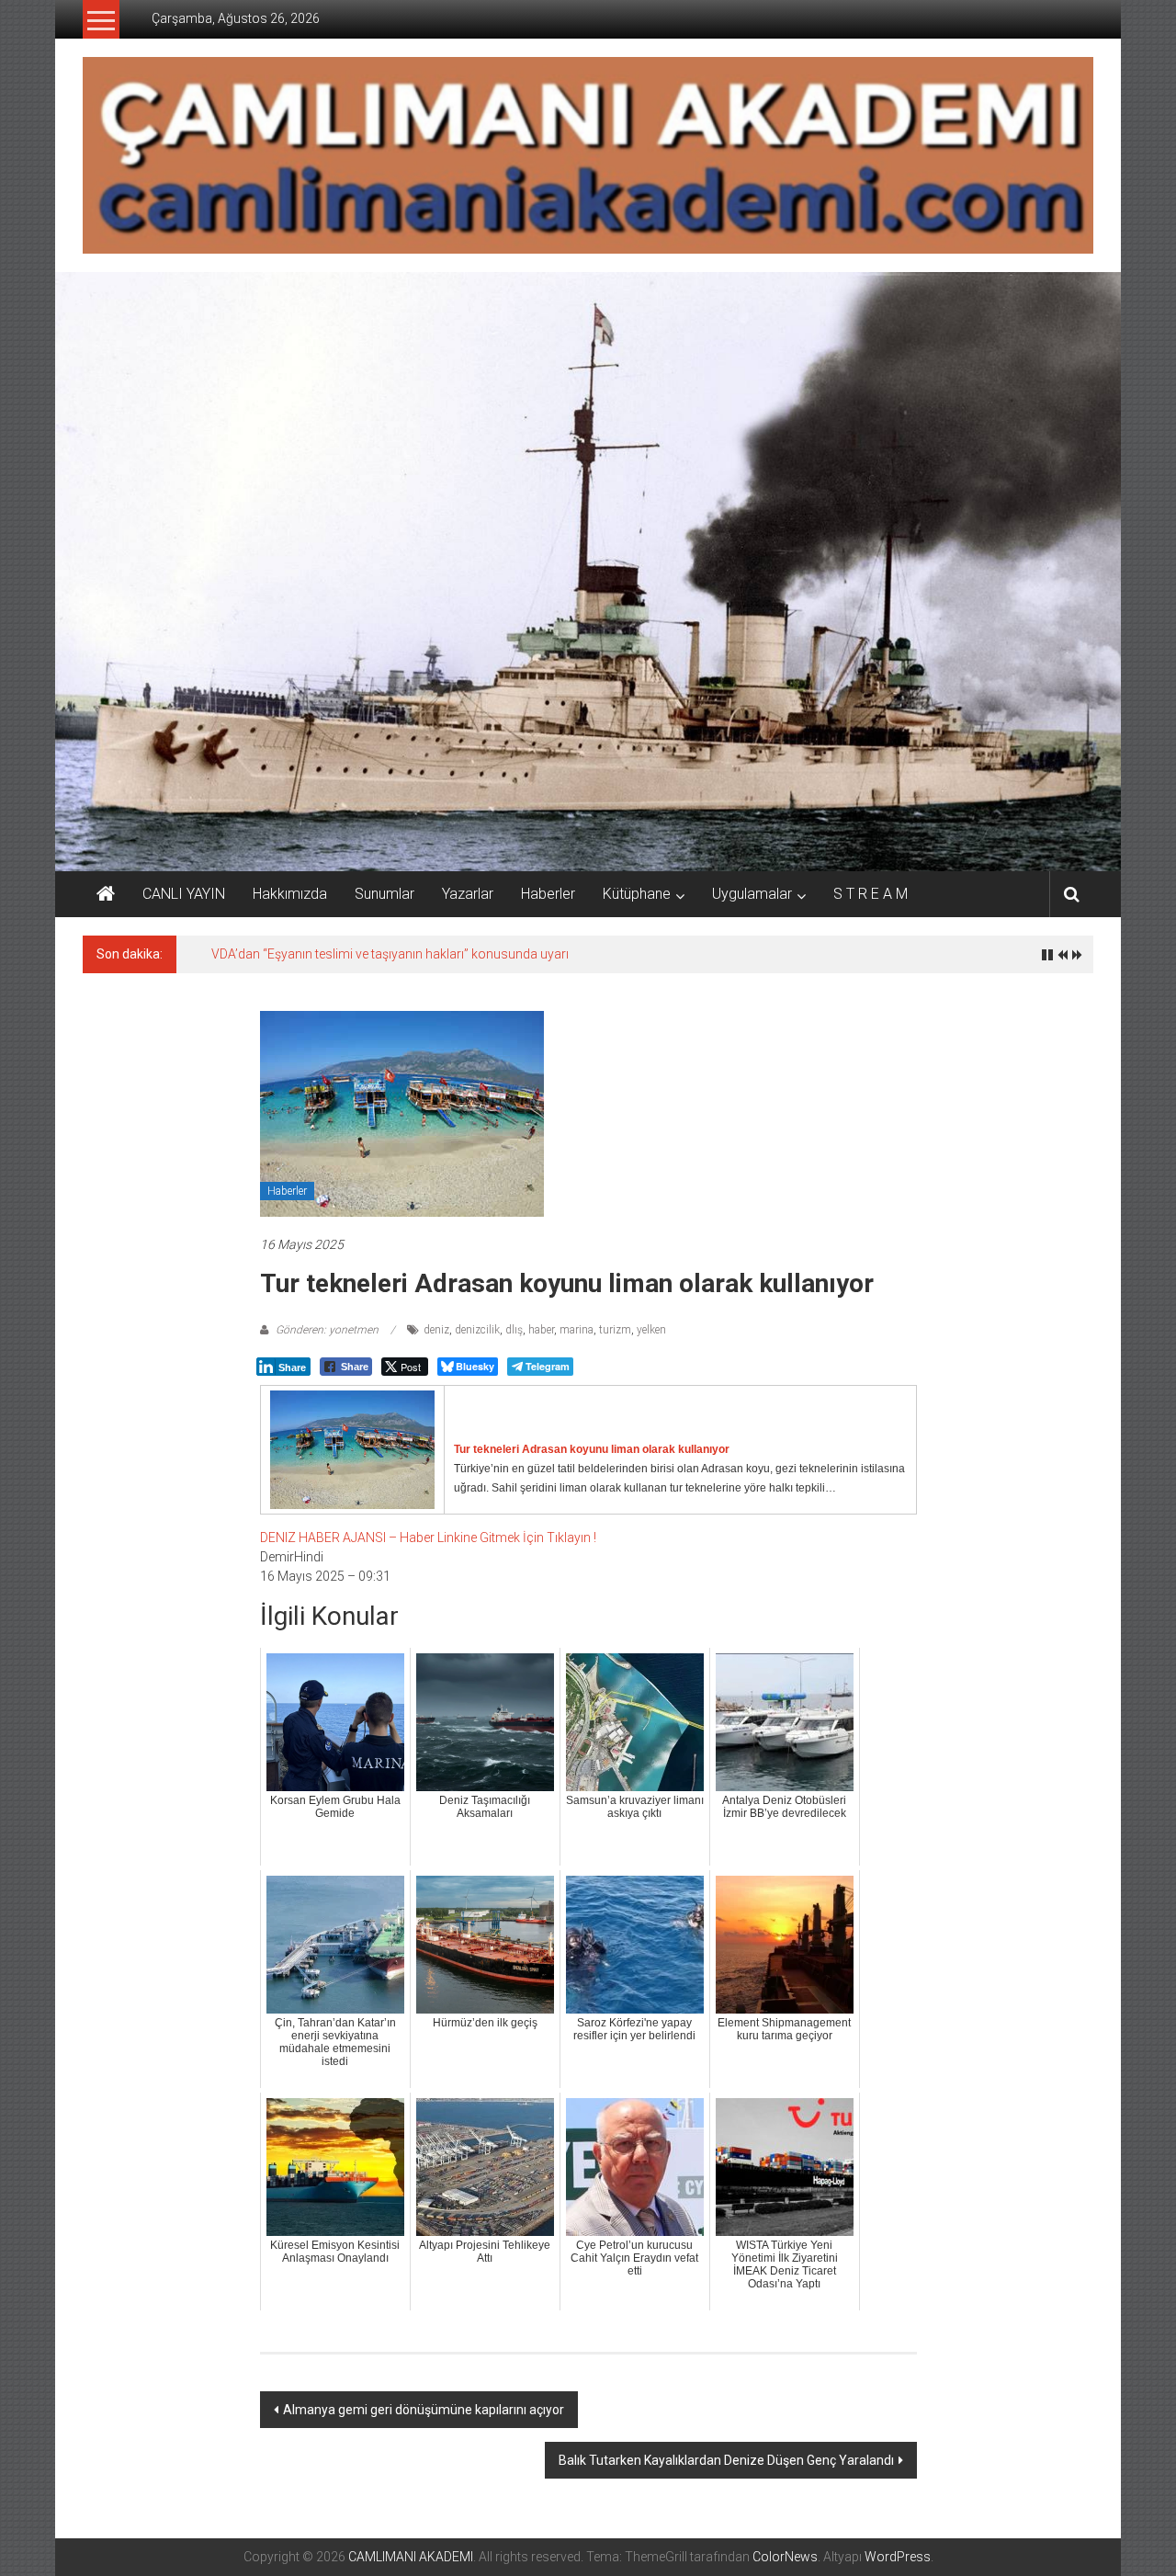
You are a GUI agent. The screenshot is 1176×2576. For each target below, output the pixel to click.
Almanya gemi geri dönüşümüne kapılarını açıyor (424, 2410)
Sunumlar (384, 894)
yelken (651, 1330)
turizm (615, 1330)
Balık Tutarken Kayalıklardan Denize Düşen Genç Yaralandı (726, 2460)
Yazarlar (468, 894)
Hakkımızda (290, 894)
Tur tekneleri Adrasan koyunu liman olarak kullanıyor (592, 1449)
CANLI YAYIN (184, 894)
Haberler (548, 894)
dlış (514, 1330)
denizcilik (477, 1330)
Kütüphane (637, 894)
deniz (436, 1330)
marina (577, 1330)
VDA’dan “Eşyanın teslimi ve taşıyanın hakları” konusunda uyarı (390, 954)
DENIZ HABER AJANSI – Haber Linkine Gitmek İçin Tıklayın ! (428, 1538)
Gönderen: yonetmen (327, 1330)
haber (541, 1330)
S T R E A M (871, 894)
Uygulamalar (752, 894)
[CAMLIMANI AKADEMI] (106, 894)
